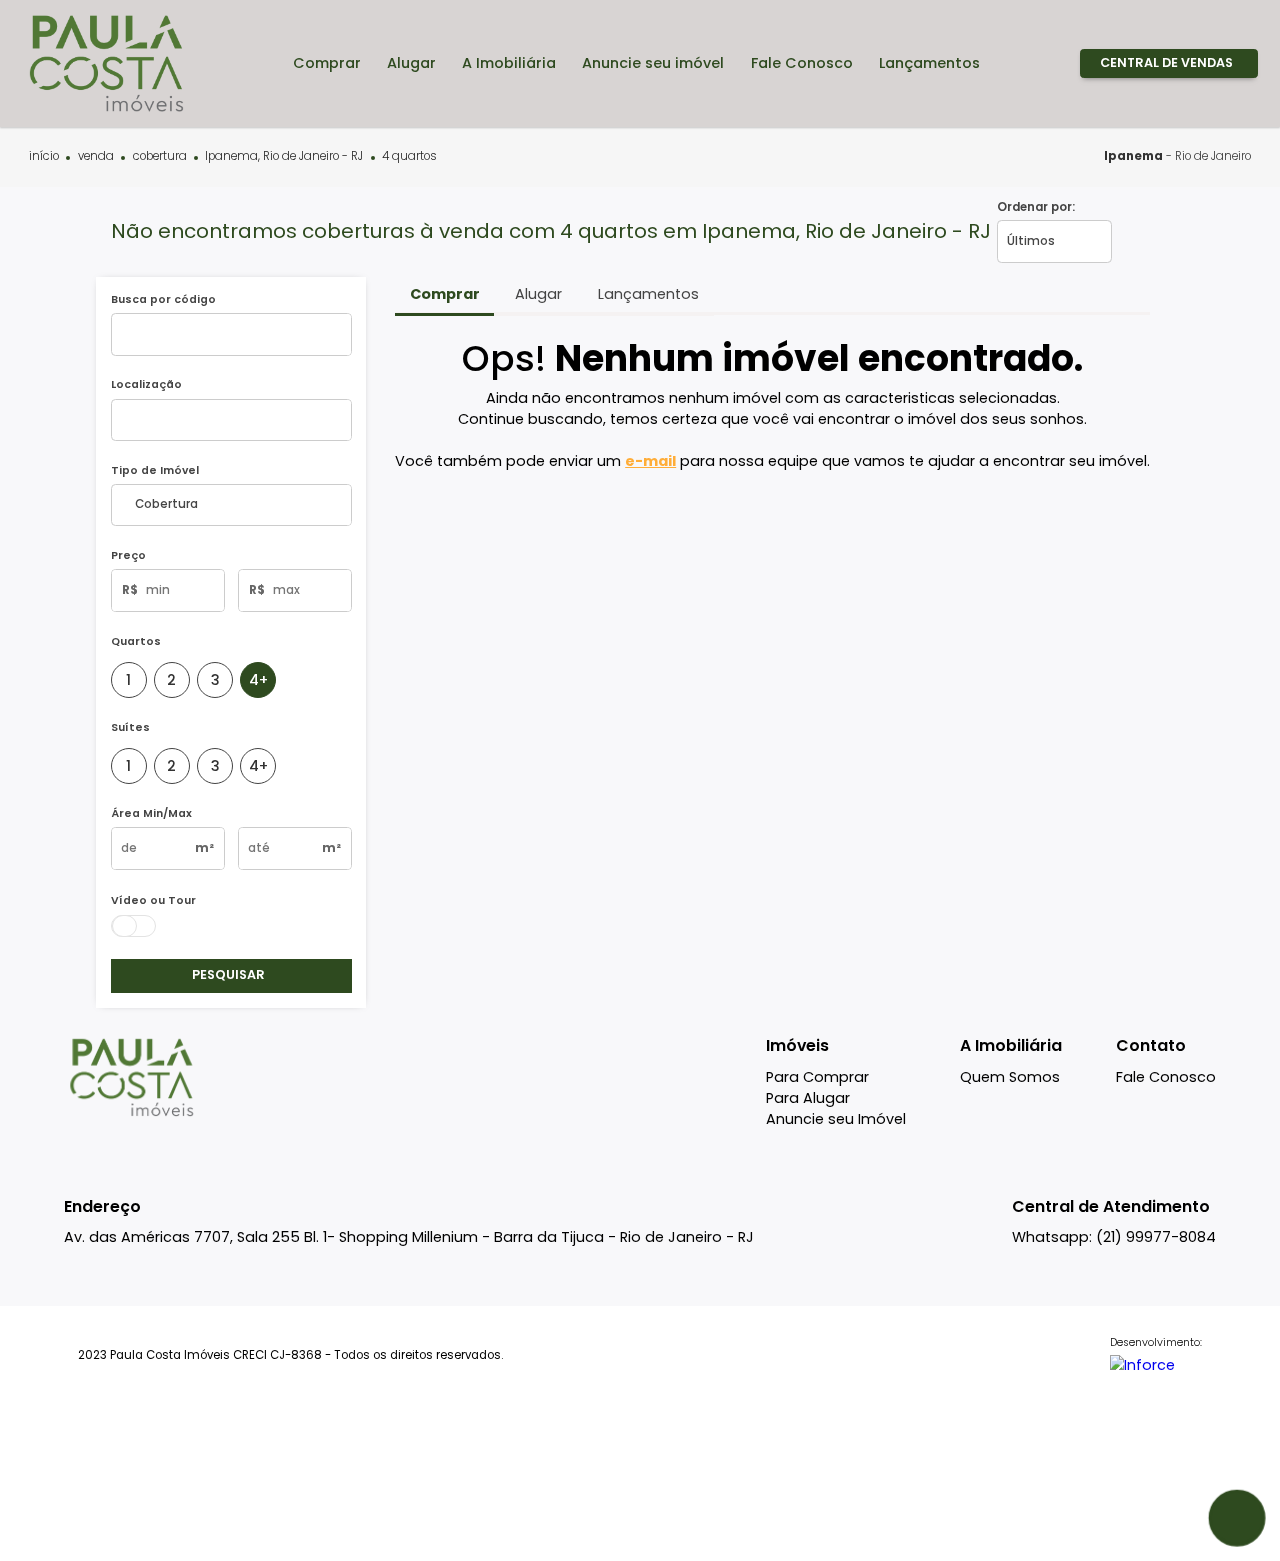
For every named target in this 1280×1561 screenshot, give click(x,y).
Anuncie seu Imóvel (836, 1119)
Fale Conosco (1166, 1077)
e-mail (650, 461)
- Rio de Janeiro (1177, 156)
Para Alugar (808, 1098)
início (44, 157)
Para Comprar (817, 1077)
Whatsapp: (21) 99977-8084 (1114, 1237)
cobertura (160, 157)
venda (96, 157)
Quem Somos (1010, 1077)
